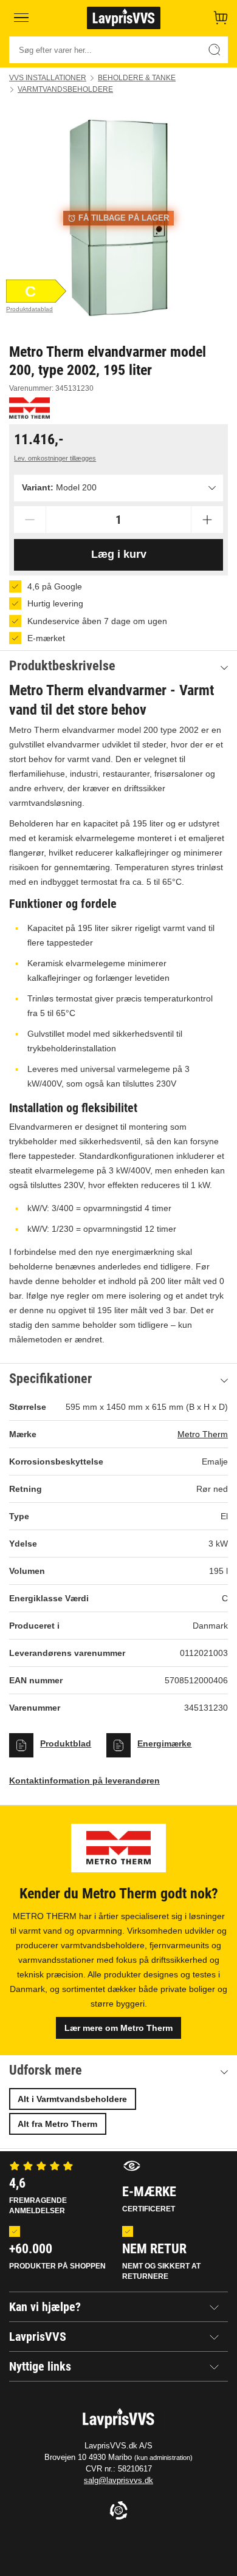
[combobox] (118, 488)
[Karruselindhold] (118, 218)
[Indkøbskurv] (221, 18)
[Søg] (215, 50)
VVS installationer (48, 78)
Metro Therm (203, 1434)
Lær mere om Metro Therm (118, 2028)
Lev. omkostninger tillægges (55, 458)
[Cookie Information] (118, 2511)
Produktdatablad (29, 309)
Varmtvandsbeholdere (65, 89)
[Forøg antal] (207, 520)
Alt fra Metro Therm (57, 2124)
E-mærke (149, 2199)
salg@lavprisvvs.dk (118, 2480)
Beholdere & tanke (137, 78)
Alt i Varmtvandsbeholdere (72, 2099)
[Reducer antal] (30, 520)
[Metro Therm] (29, 408)
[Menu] (21, 18)
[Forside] (123, 18)
